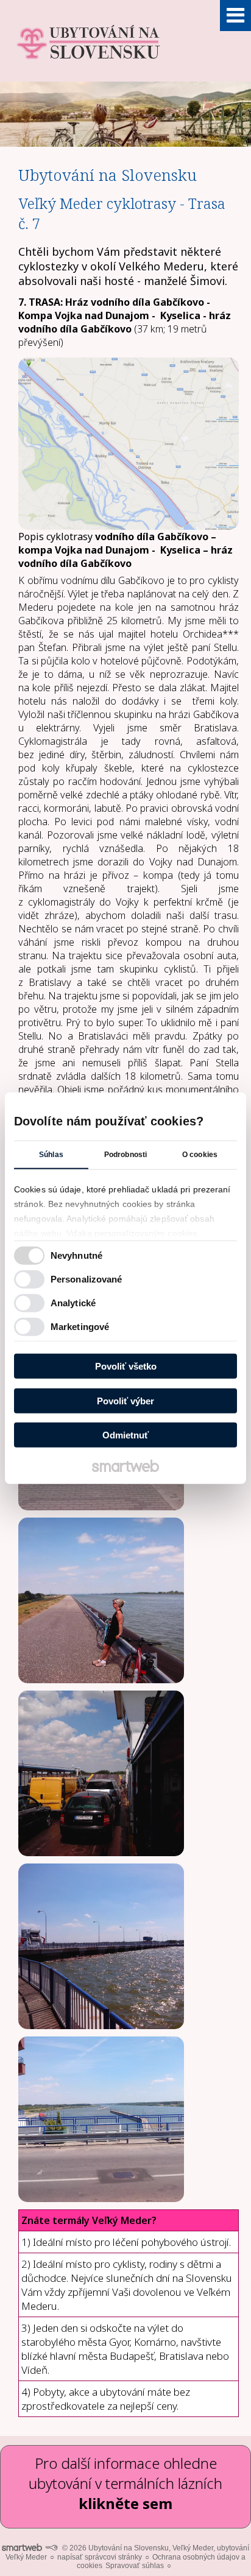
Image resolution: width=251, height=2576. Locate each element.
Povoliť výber (125, 1400)
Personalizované (87, 1279)
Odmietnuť (125, 1435)
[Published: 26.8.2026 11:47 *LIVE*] (51, 2548)
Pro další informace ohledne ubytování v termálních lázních (125, 2483)
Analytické (73, 1302)
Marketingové (80, 1326)
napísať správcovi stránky (100, 2557)
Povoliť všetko (126, 1366)
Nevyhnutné (76, 1255)
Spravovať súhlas (135, 2566)
